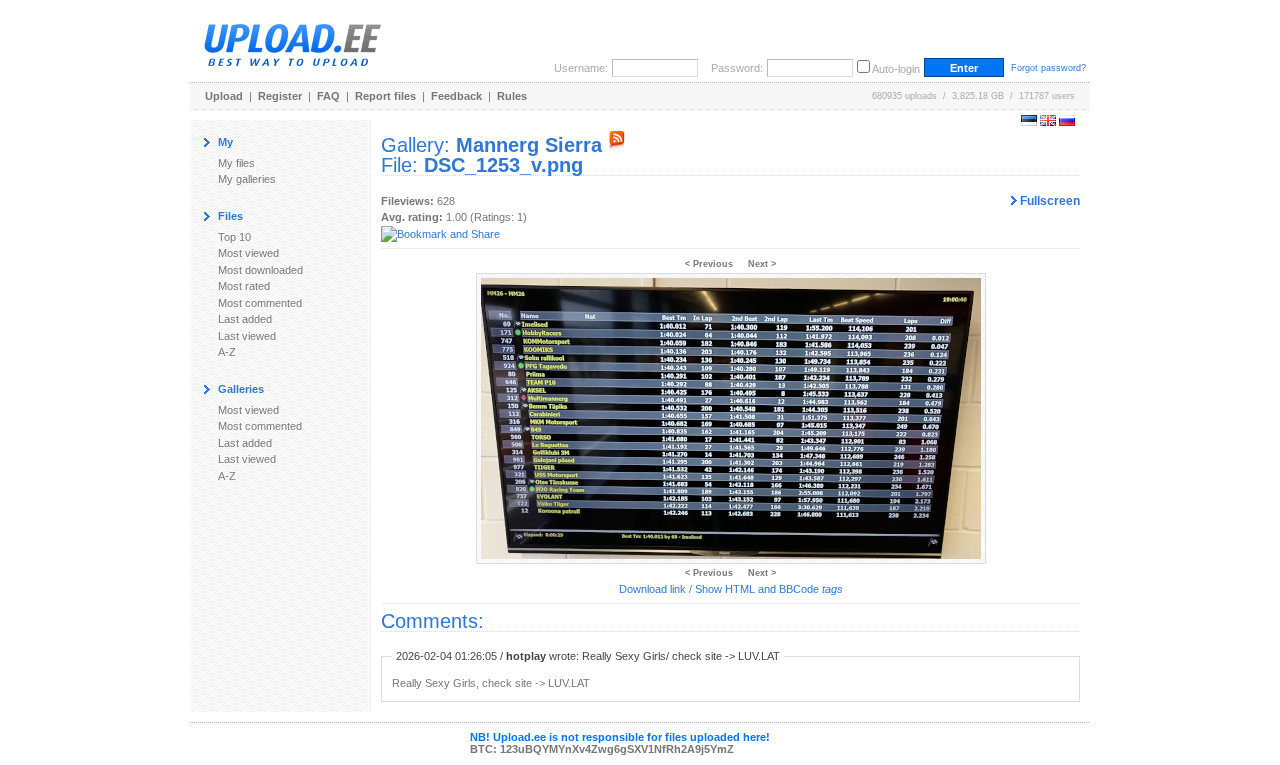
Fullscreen (1048, 201)
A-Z (227, 352)
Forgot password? (1048, 68)
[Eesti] (1029, 122)
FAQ (328, 96)
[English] (1048, 122)
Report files (385, 96)
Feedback (456, 96)
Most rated (244, 286)
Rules (512, 96)
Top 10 (234, 237)
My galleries (247, 179)
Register (280, 96)
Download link (652, 589)
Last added (245, 319)
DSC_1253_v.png (503, 165)
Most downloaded (260, 270)
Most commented (260, 303)
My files (236, 163)
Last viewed (247, 336)
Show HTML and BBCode (769, 589)
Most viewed (248, 253)
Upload (224, 96)
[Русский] (1067, 122)
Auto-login (896, 69)
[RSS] (617, 145)
